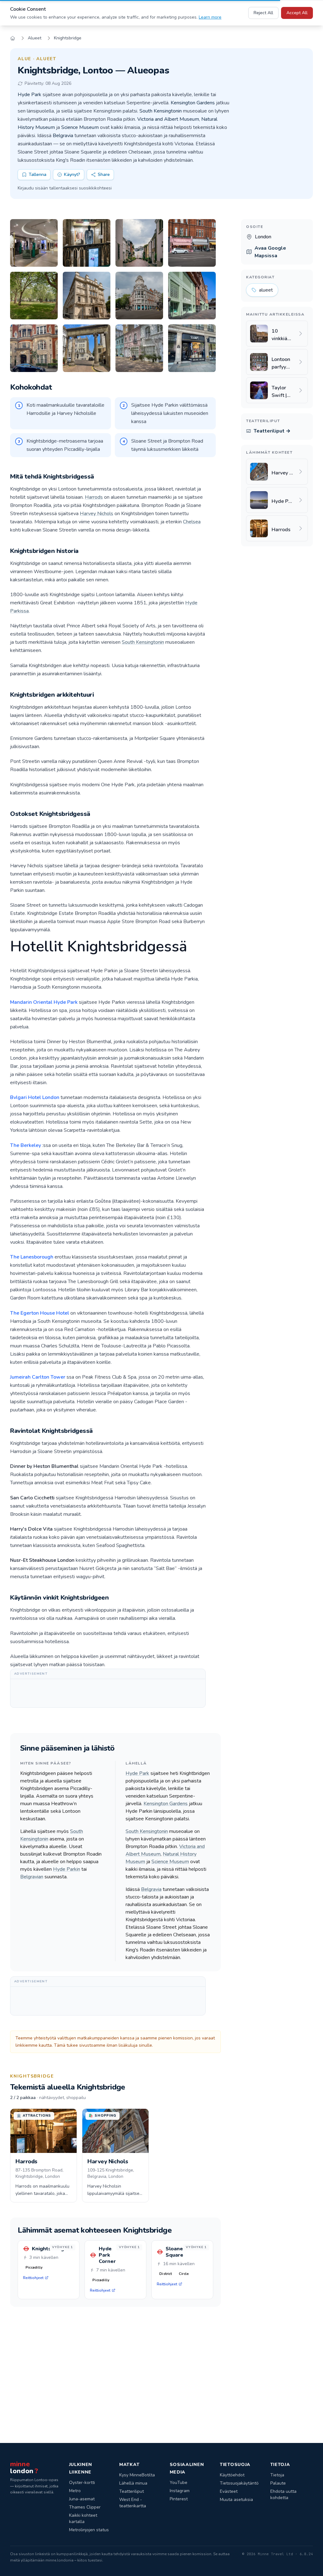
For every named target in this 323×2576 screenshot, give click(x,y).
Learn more (210, 17)
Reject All (263, 13)
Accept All (297, 13)
